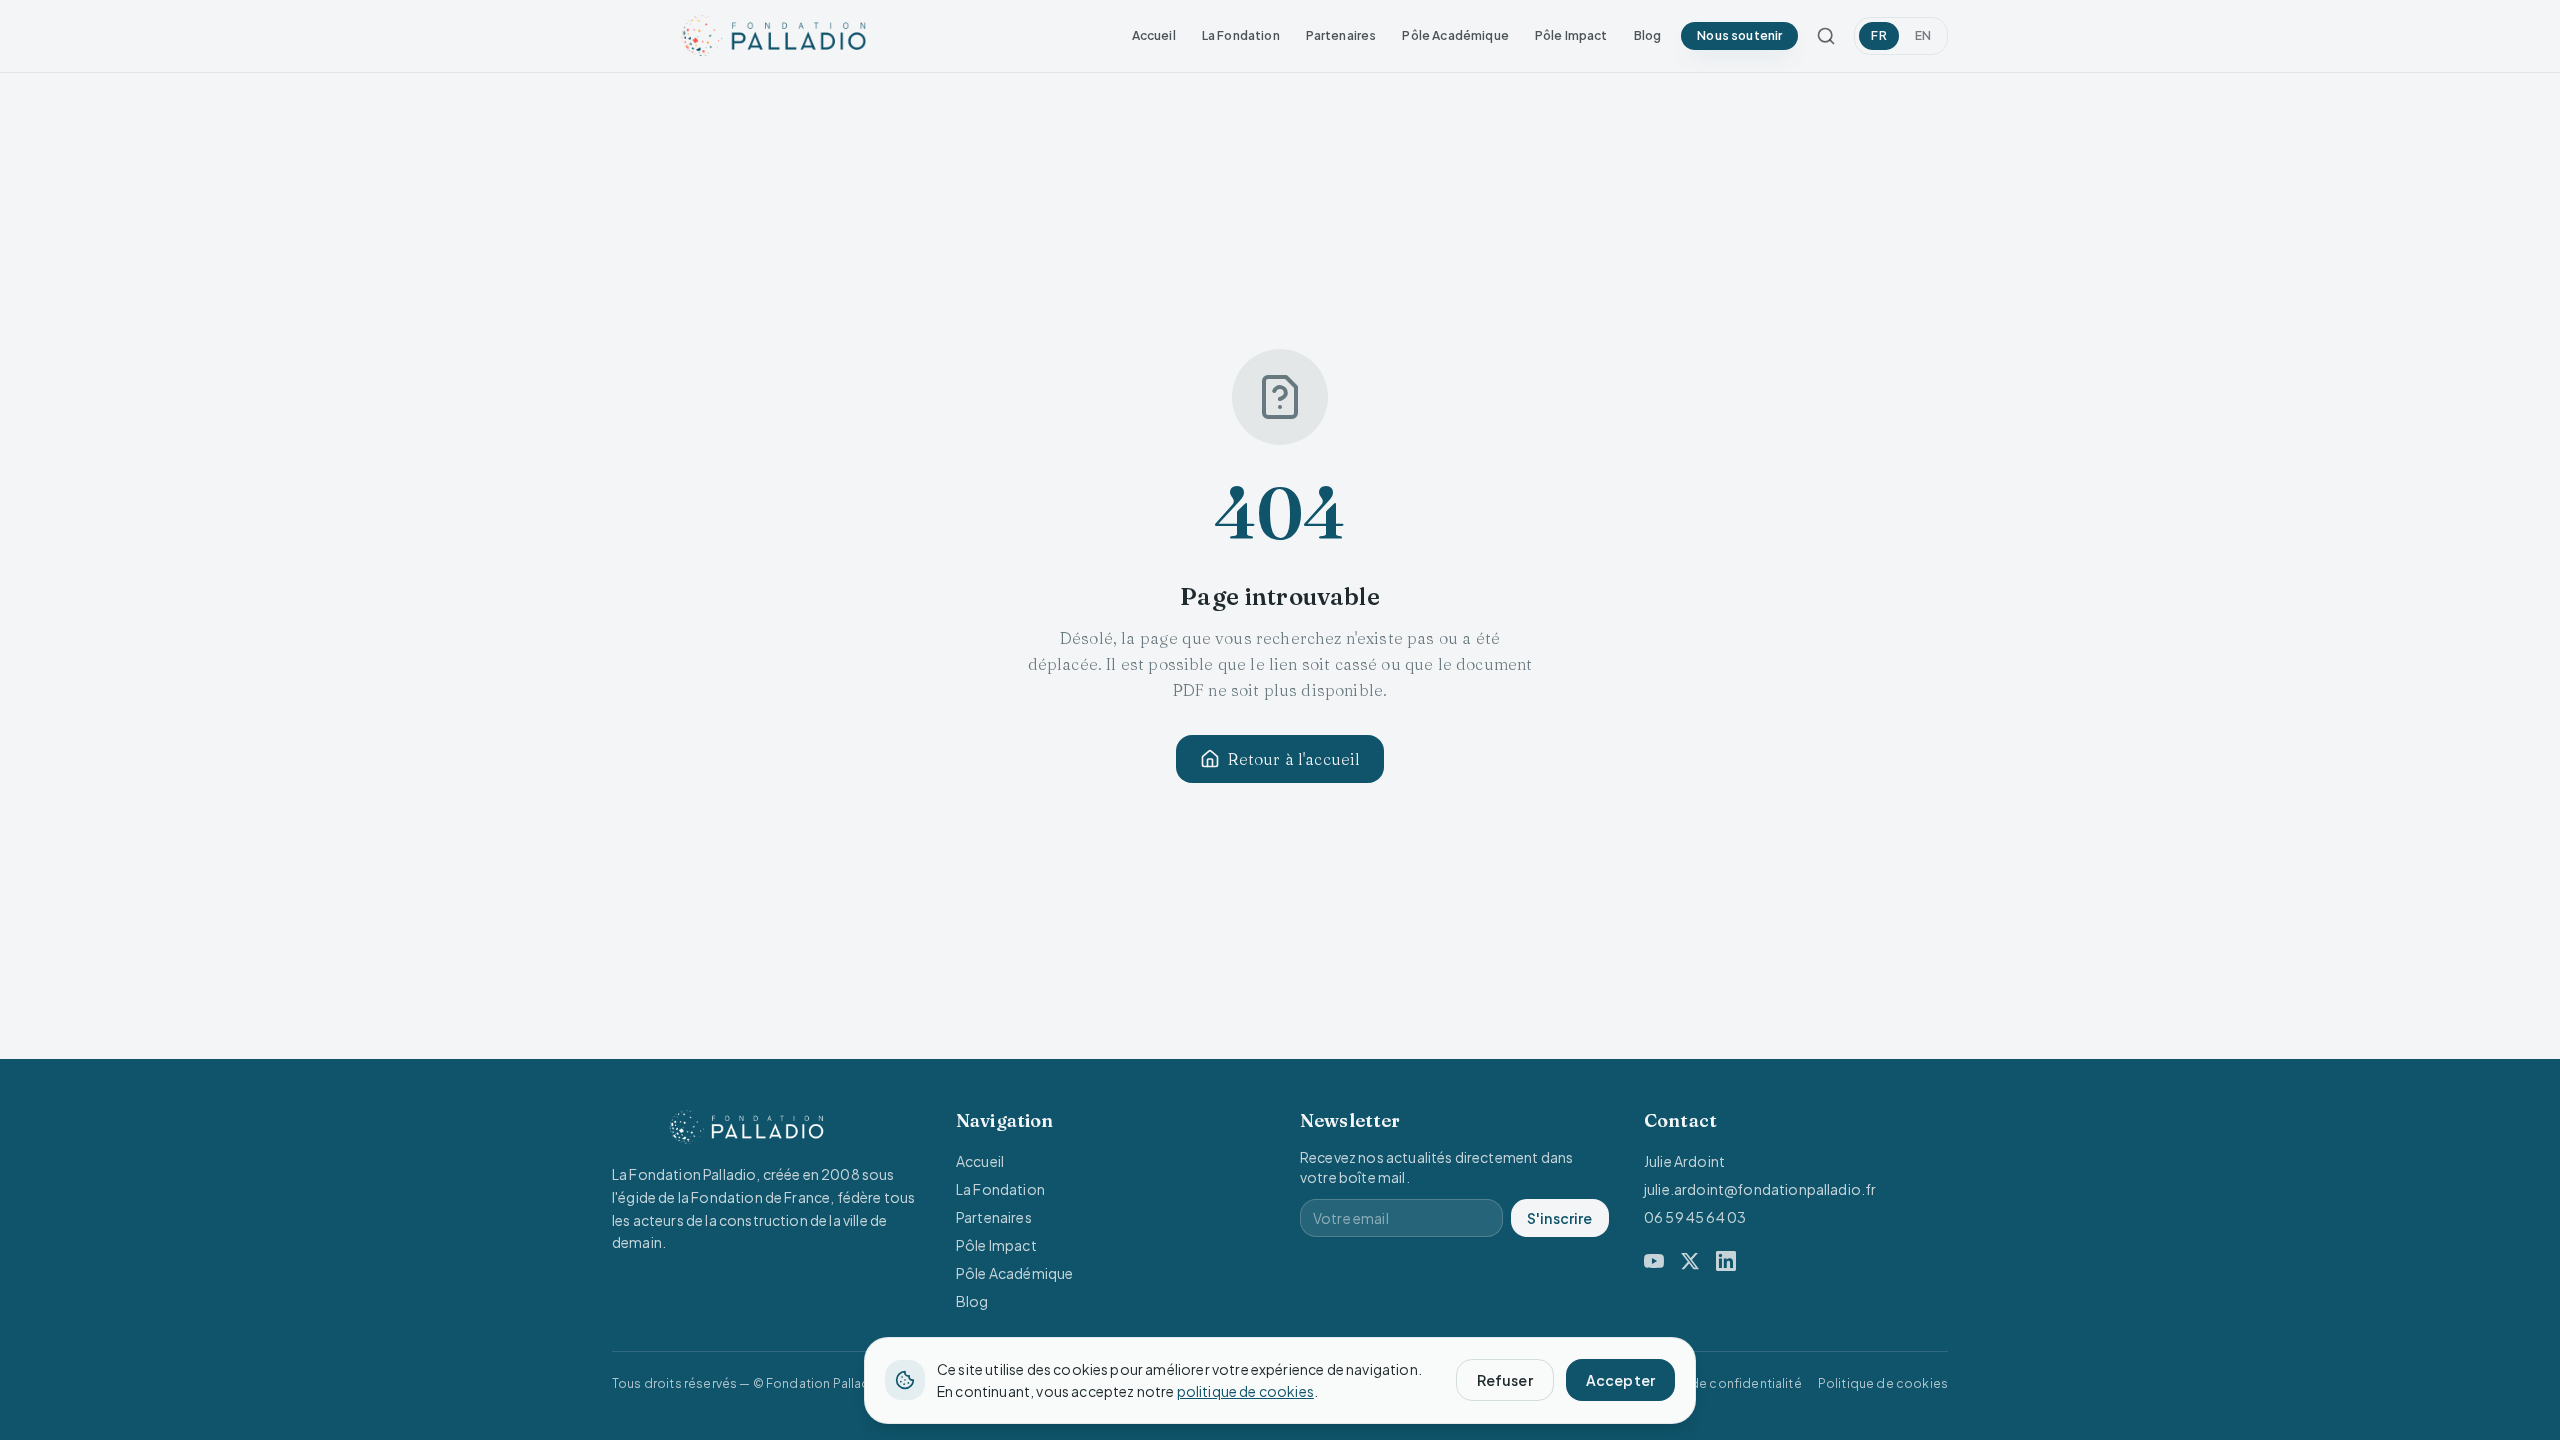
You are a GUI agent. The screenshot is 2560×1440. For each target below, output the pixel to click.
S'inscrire (1560, 1218)
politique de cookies (1245, 1391)
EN (1923, 35)
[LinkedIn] (1726, 1261)
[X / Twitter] (1690, 1261)
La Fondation (1241, 35)
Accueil (1154, 35)
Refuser (1505, 1380)
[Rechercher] (1826, 36)
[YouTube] (1654, 1261)
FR (1878, 35)
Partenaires (1341, 35)
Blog (1648, 35)
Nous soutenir (1739, 35)
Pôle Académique (1455, 35)
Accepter (1620, 1380)
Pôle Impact (1571, 35)
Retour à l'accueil (1294, 759)
